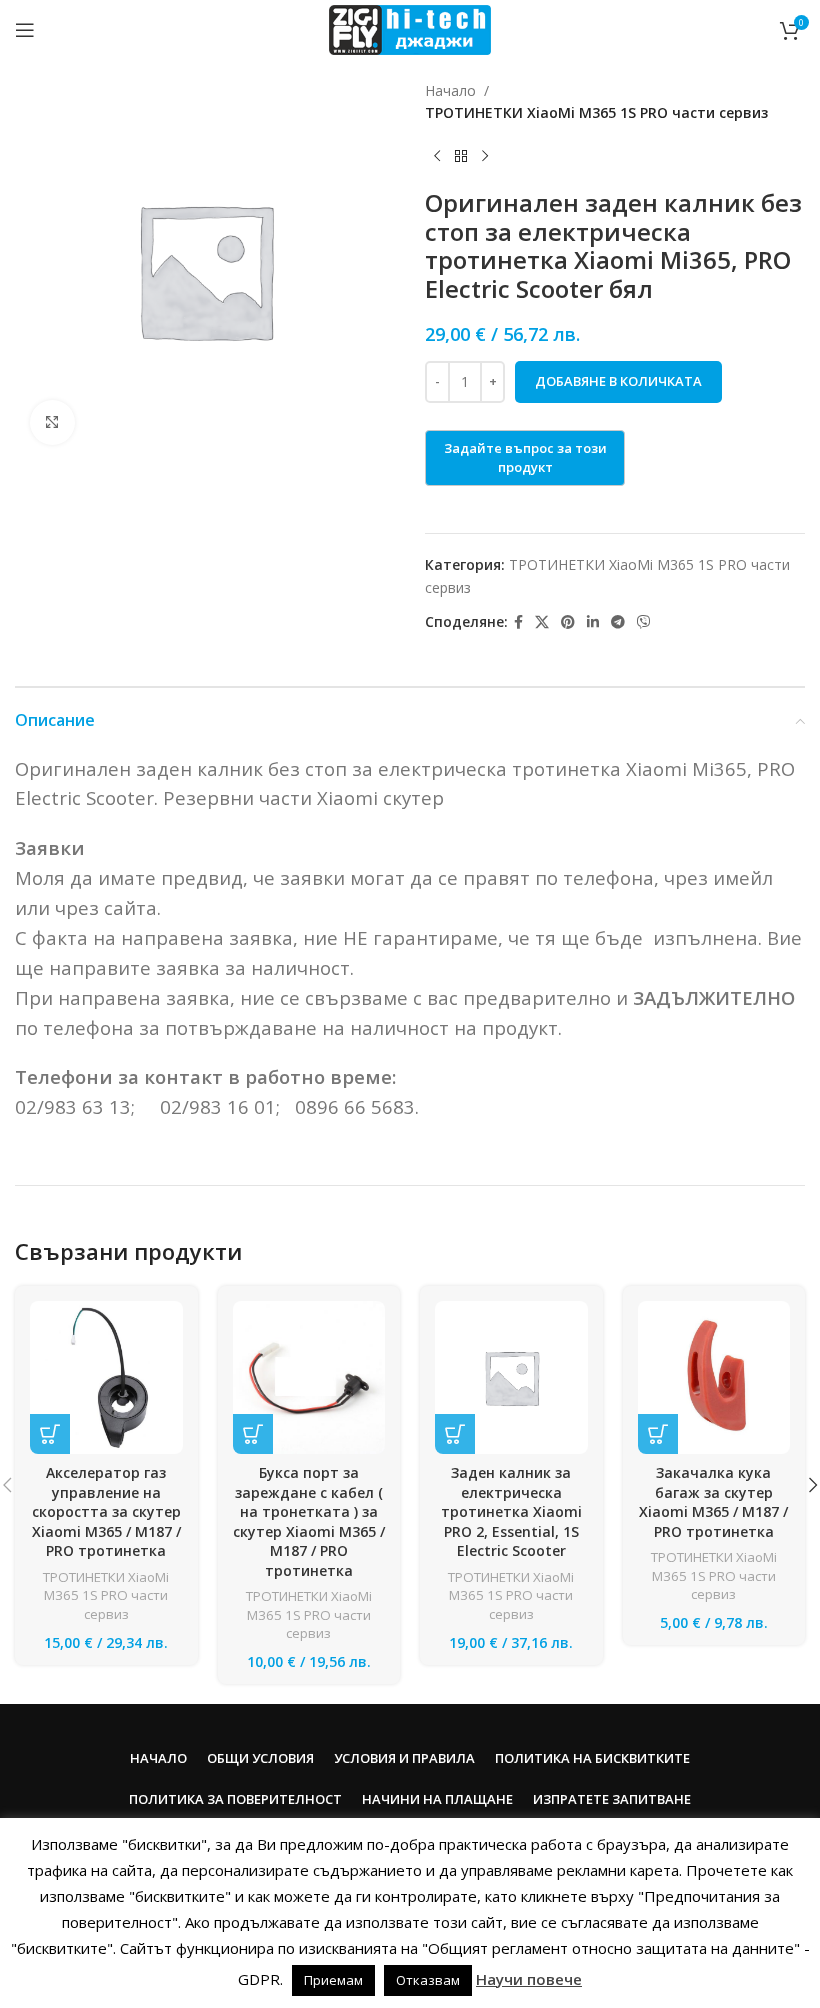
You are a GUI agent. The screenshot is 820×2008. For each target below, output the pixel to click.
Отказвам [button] (428, 1980)
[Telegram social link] (618, 622)
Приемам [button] (333, 1980)
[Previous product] (437, 157)
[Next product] (485, 157)
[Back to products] (461, 157)
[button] (50, 1434)
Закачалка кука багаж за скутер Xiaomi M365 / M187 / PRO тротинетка (713, 1502)
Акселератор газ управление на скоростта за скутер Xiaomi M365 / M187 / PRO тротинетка (106, 1511)
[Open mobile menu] (25, 30)
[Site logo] (409, 28)
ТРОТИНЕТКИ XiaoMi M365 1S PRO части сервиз (596, 112)
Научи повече (529, 1979)
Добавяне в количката (618, 381)
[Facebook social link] (518, 622)
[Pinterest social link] (568, 622)
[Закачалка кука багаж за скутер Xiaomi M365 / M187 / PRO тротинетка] (714, 1377)
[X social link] (542, 622)
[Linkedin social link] (593, 622)
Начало (450, 90)
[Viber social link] (644, 622)
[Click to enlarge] (52, 422)
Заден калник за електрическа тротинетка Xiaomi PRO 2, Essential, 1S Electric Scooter (511, 1511)
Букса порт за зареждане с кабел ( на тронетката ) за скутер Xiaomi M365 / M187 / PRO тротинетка (309, 1521)
